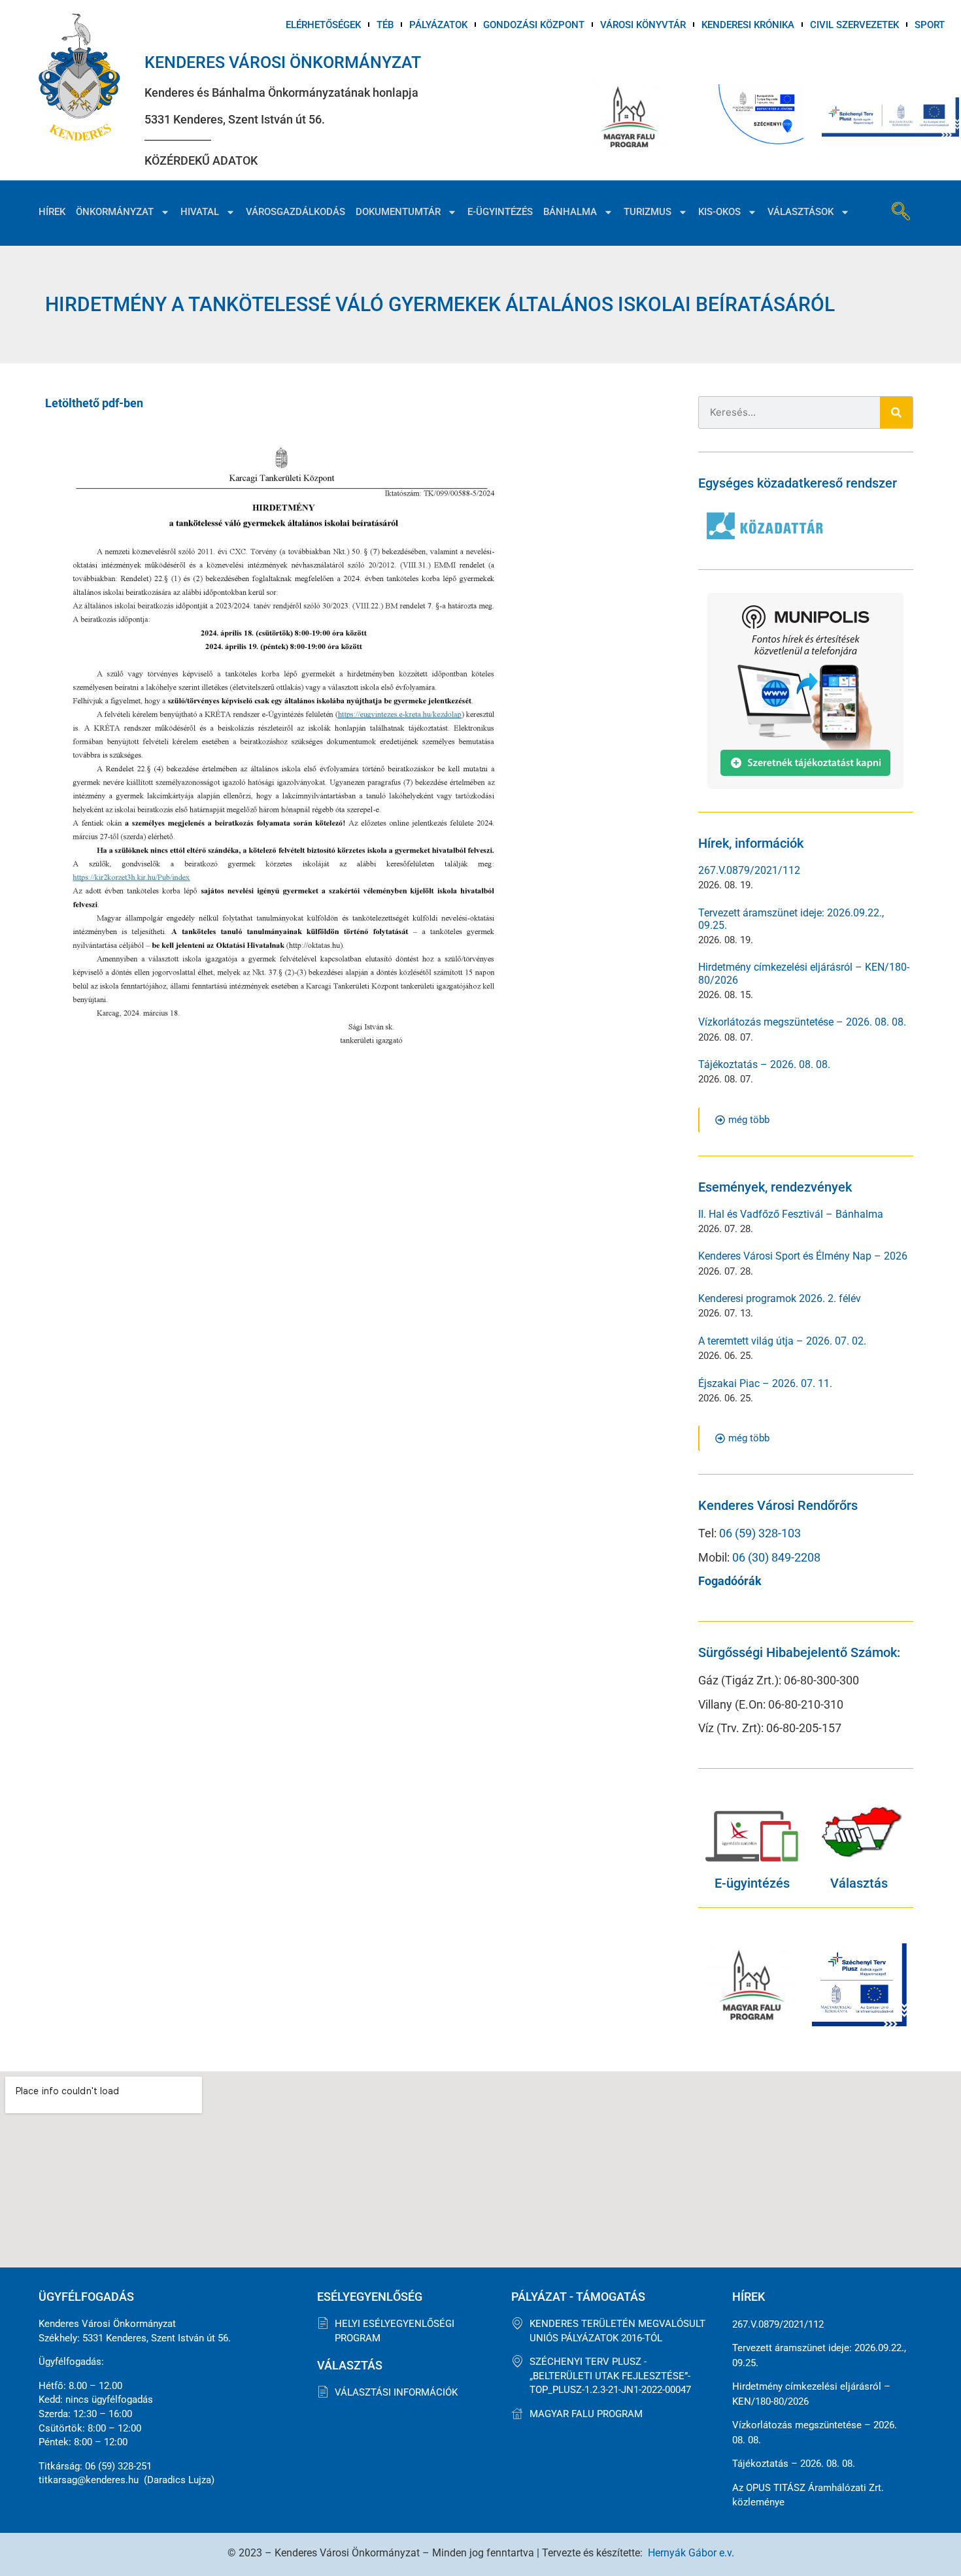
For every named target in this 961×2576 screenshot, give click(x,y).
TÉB (385, 25)
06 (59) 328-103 (760, 1533)
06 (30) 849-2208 (776, 1557)
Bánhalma (570, 212)
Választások (801, 212)
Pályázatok (438, 25)
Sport (930, 25)
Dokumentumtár (398, 212)
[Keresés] (896, 412)
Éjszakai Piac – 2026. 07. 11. (765, 1383)
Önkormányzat (115, 212)
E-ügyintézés (500, 212)
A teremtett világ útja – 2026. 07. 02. (782, 1341)
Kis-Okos (719, 212)
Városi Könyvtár (643, 25)
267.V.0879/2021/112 (749, 870)
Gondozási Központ (534, 25)
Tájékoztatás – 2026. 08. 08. (764, 1064)
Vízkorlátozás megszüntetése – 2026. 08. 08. (802, 1022)
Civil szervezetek (854, 25)
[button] (901, 213)
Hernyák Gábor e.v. (691, 2553)
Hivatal (200, 212)
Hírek (52, 212)
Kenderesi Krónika (748, 25)
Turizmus (648, 212)
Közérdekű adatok (201, 160)
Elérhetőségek (323, 25)
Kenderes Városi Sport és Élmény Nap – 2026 (803, 1256)
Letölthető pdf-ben (94, 403)
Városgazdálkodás (295, 212)
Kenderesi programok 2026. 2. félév (780, 1298)
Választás (859, 1883)
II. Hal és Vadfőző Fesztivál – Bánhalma (791, 1214)
